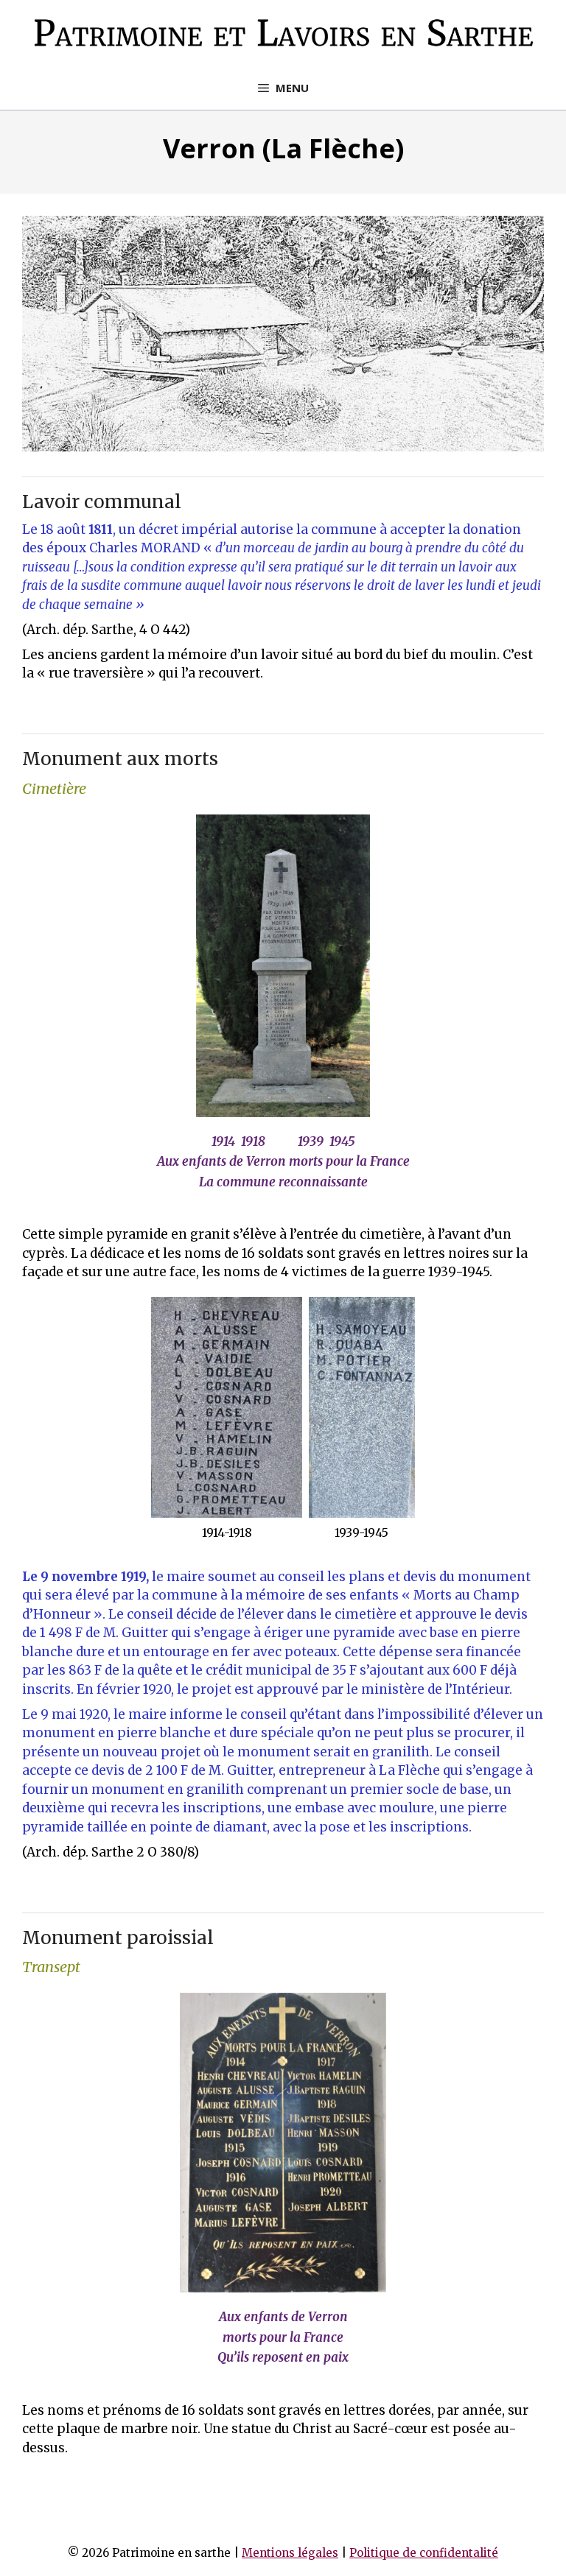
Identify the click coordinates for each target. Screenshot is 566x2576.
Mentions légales (290, 2553)
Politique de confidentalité (424, 2553)
